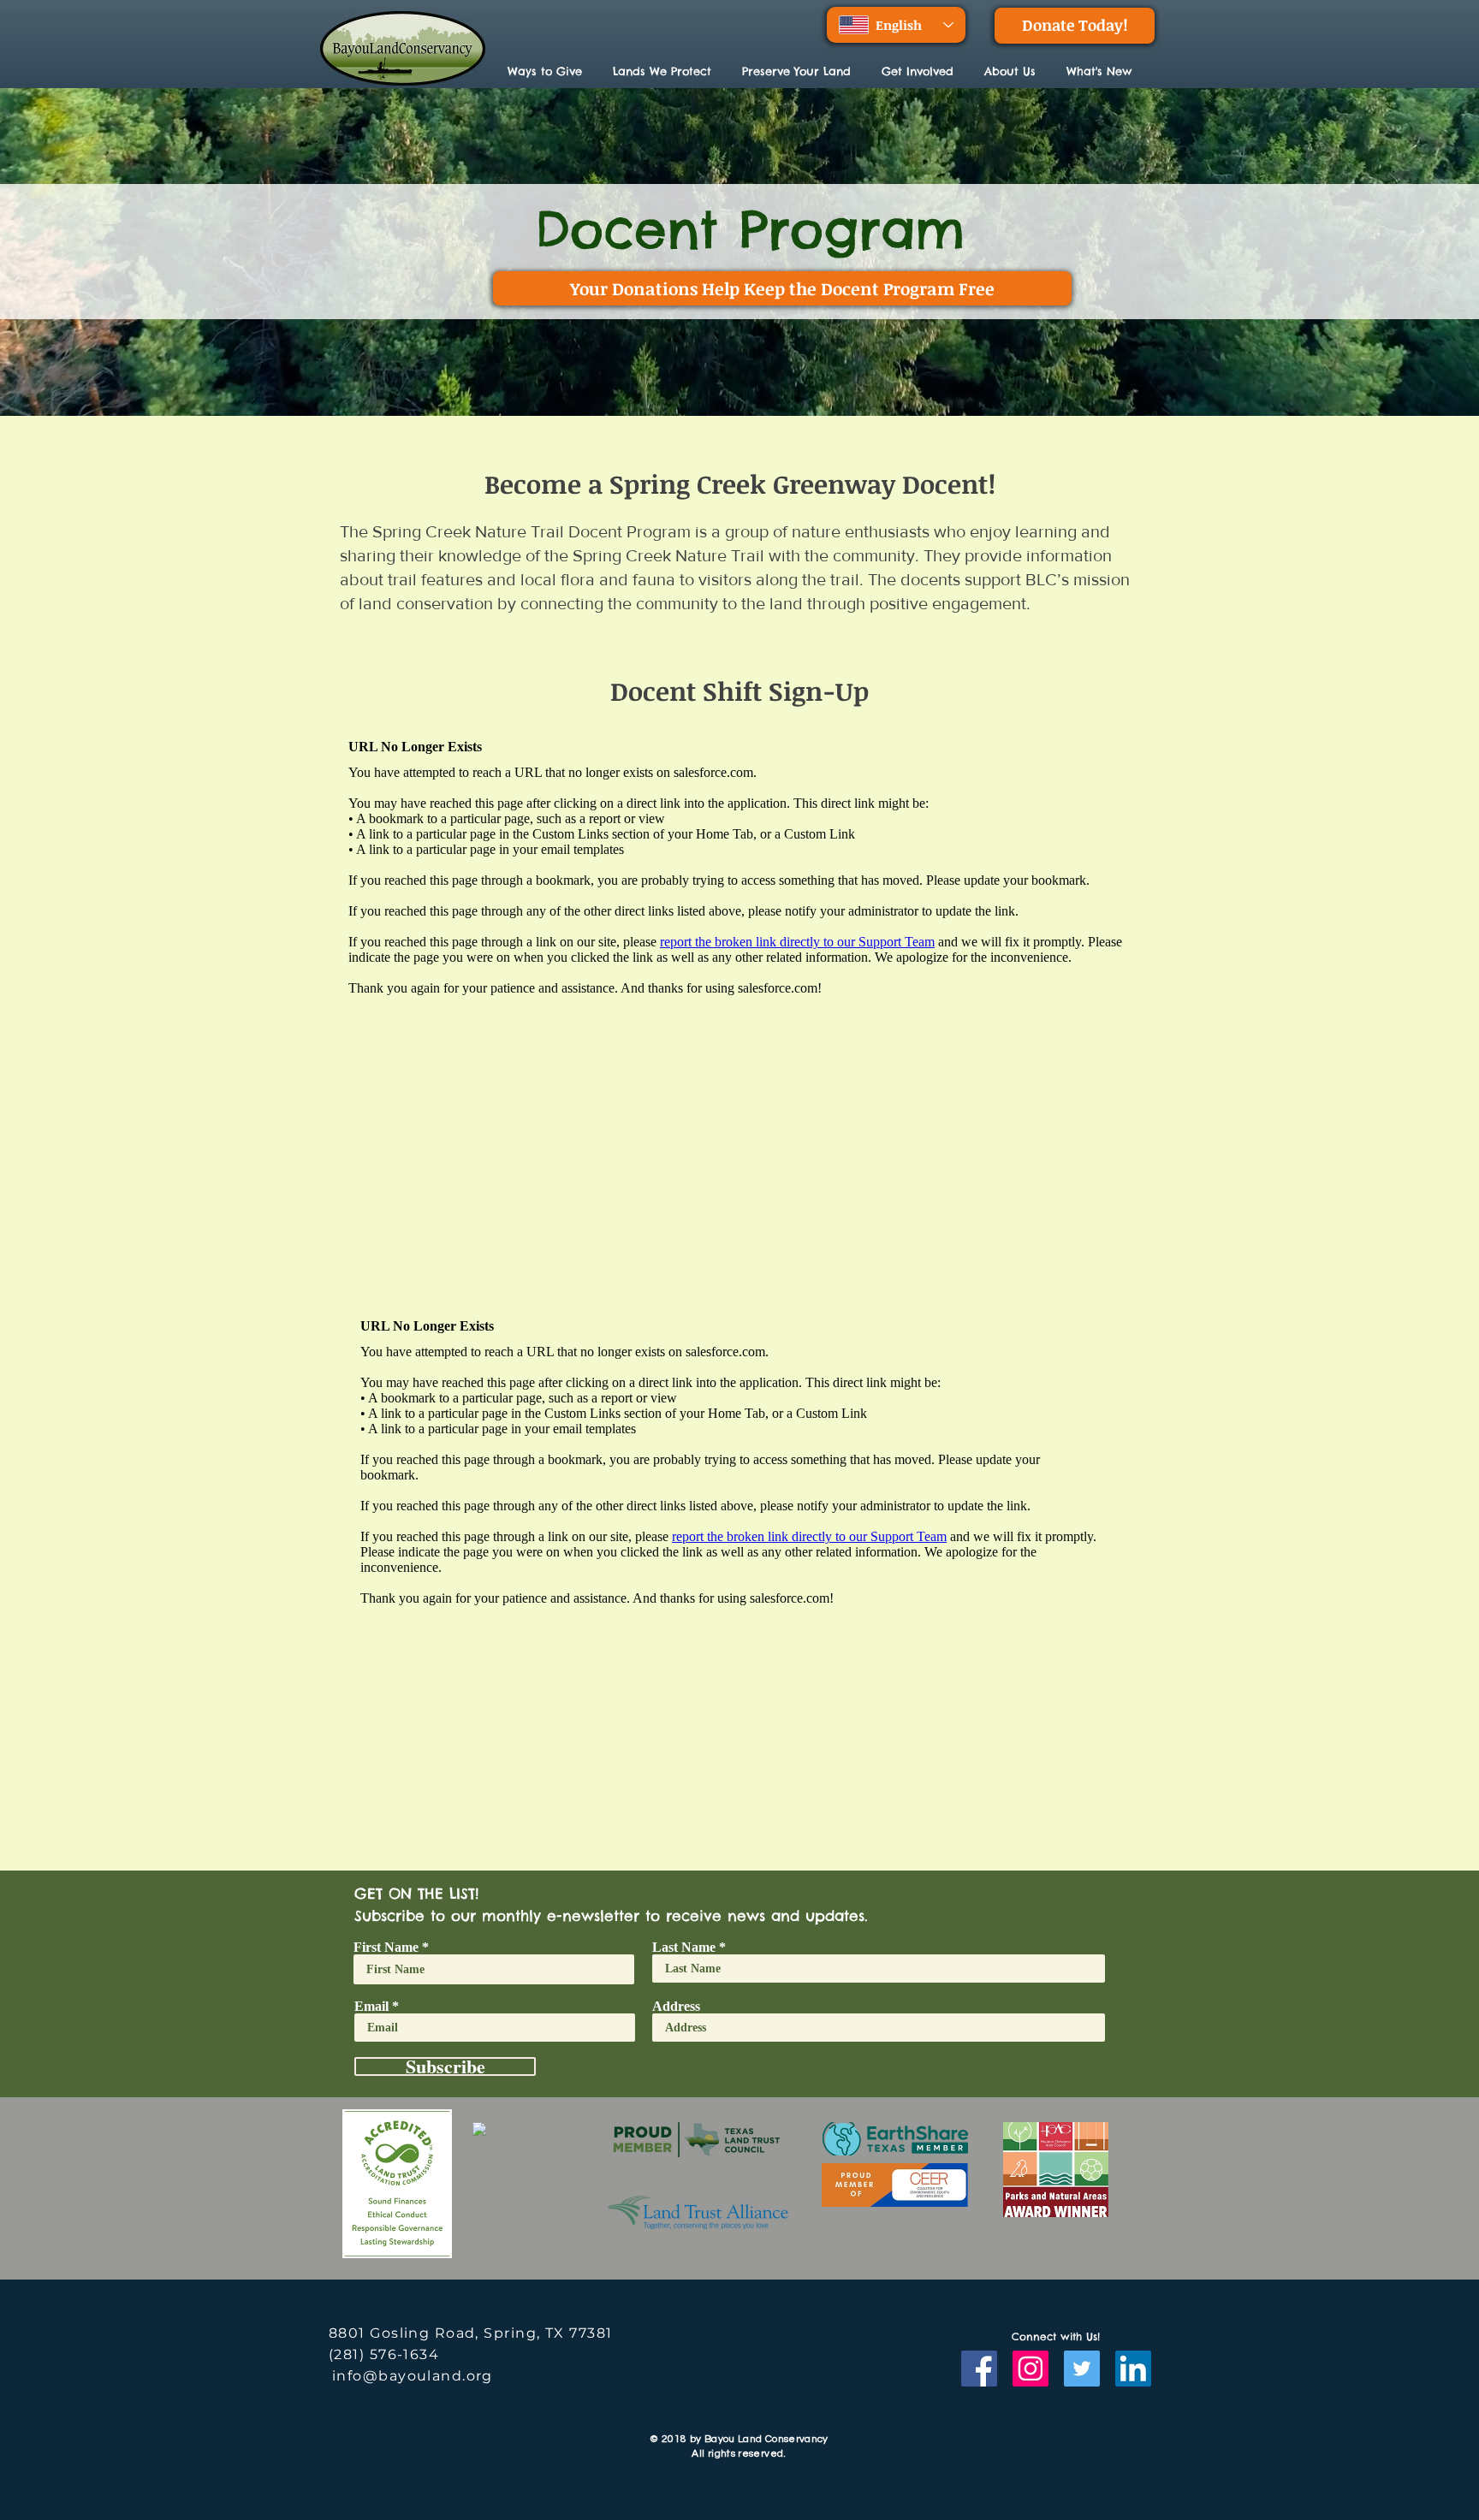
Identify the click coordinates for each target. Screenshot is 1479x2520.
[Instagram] (1031, 2369)
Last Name (684, 1948)
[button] (665, 71)
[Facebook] (979, 2369)
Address (676, 2007)
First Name (386, 1948)
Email (371, 2007)
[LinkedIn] (1133, 2369)
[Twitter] (1082, 2369)
